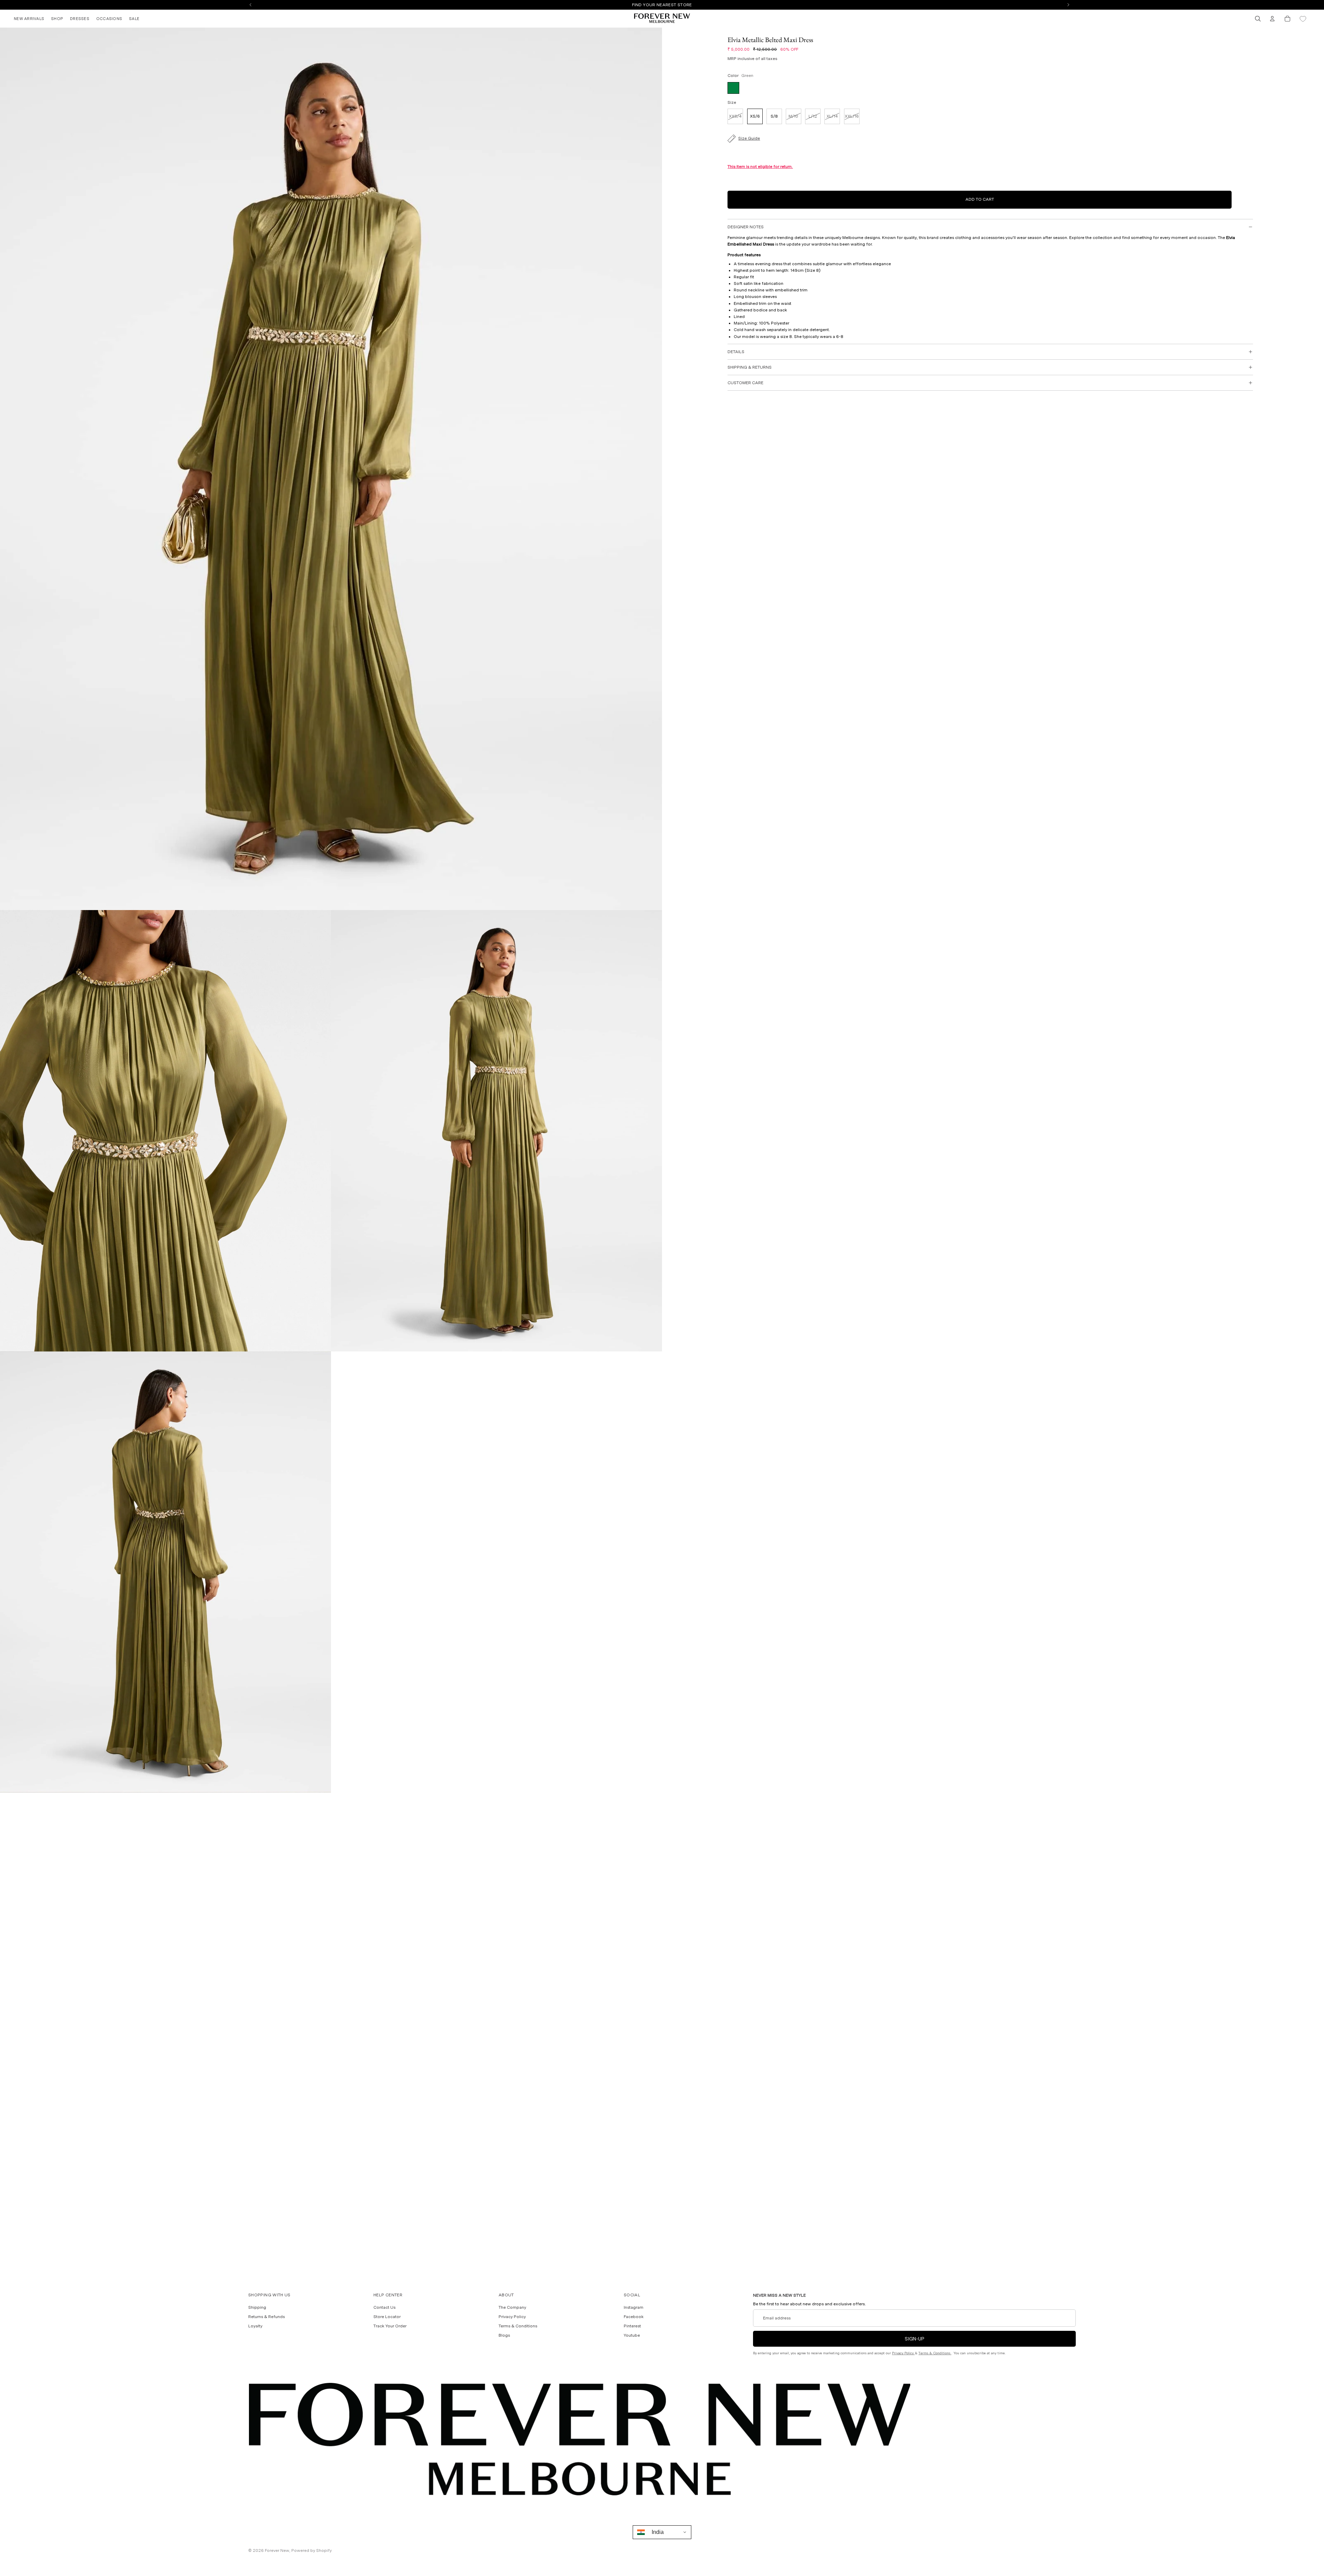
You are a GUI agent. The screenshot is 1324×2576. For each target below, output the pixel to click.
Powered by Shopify (312, 2550)
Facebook (634, 2317)
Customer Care (745, 383)
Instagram (634, 2307)
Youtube (632, 2335)
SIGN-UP (915, 2339)
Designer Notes (746, 227)
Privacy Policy (512, 2317)
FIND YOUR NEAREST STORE (662, 5)
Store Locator (387, 2317)
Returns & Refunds (267, 2317)
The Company (512, 2307)
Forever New (277, 2550)
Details (736, 352)
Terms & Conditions (518, 2326)
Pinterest (632, 2326)
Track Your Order (390, 2326)
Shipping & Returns (750, 367)
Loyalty (255, 2326)
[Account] (1272, 19)
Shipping (257, 2307)
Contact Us (384, 2307)
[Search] (1258, 19)
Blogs (504, 2335)
